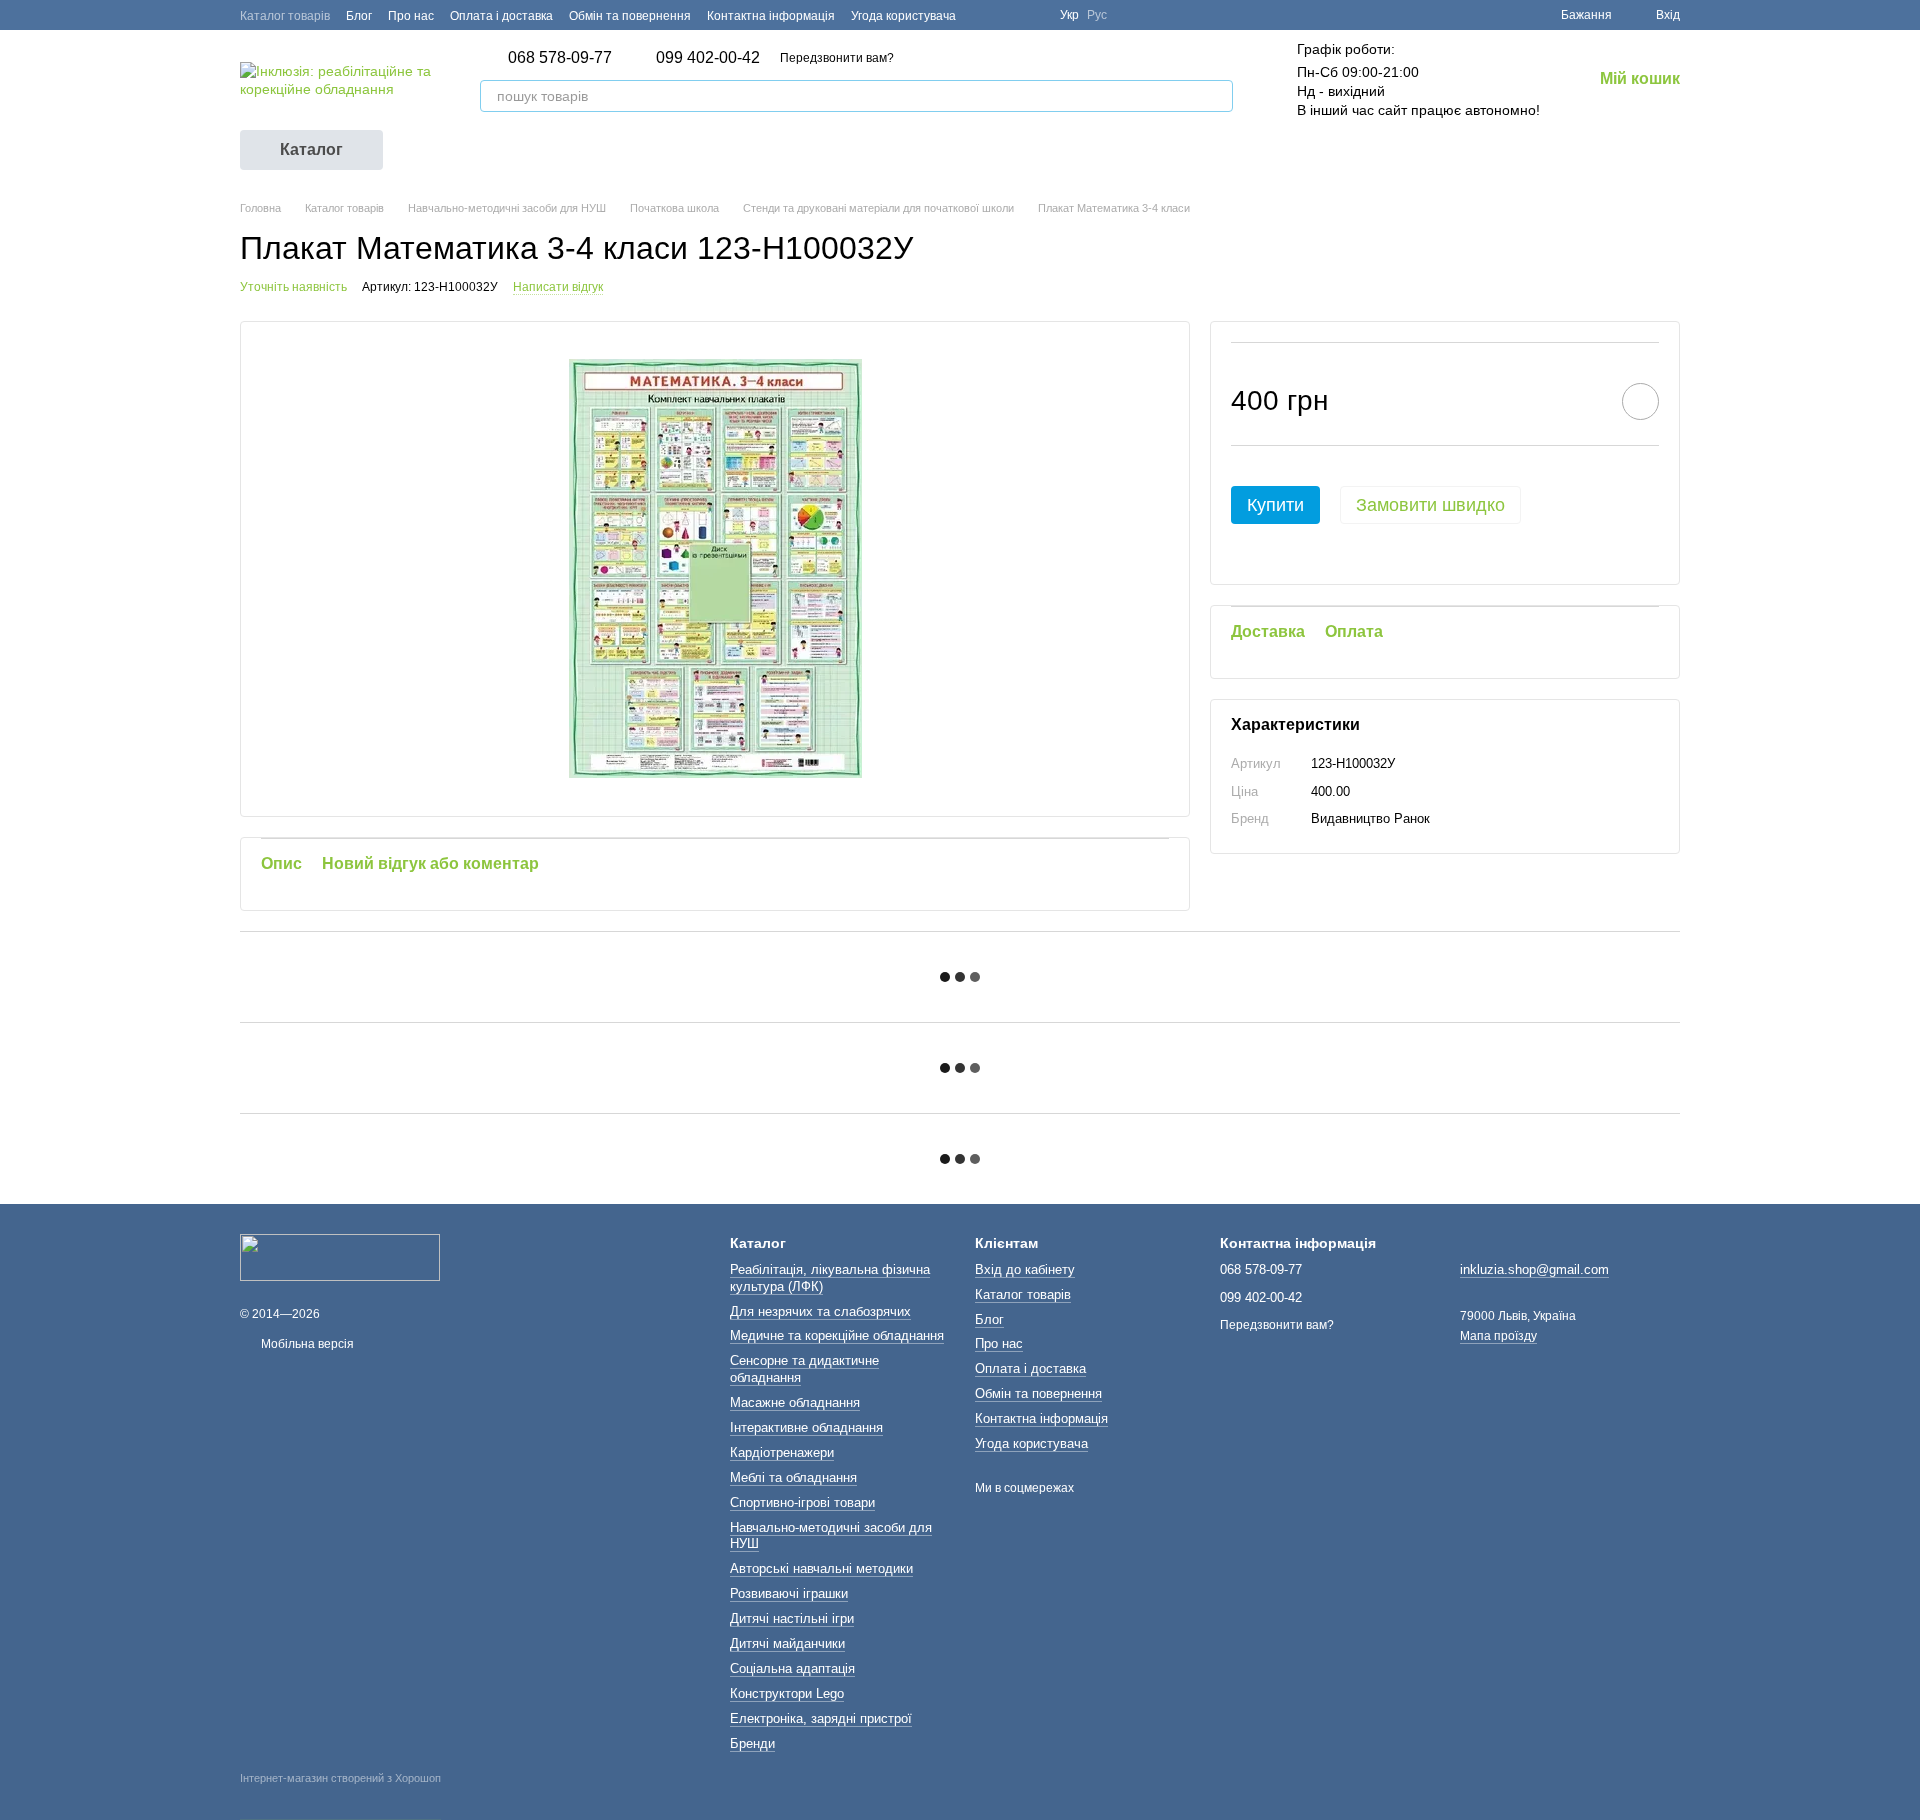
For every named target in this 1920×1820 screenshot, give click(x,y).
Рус (1097, 15)
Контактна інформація (771, 16)
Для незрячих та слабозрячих (820, 1311)
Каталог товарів (285, 16)
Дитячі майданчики (787, 1643)
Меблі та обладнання (793, 1477)
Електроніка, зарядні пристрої (821, 1718)
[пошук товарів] (1217, 96)
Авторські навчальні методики (821, 1568)
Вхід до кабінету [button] (1025, 1269)
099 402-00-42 (708, 58)
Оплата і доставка (501, 16)
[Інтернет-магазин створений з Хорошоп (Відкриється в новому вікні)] (340, 1796)
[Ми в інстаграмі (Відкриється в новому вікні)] (1032, 15)
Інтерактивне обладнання (806, 1427)
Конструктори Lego (787, 1693)
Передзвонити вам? (837, 58)
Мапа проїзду (1498, 1336)
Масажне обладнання (795, 1402)
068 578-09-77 (560, 58)
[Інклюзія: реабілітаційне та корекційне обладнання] (340, 1256)
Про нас (411, 16)
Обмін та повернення (630, 16)
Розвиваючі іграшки (789, 1593)
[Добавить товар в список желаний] (1640, 401)
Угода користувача (903, 16)
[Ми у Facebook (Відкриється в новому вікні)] (984, 15)
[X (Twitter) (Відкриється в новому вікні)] (1008, 15)
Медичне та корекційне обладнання (837, 1335)
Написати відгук (558, 287)
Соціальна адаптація (792, 1668)
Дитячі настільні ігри (792, 1618)
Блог (359, 16)
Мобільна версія (306, 1344)
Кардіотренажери (782, 1452)
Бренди (752, 1743)
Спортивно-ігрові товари (802, 1502)
